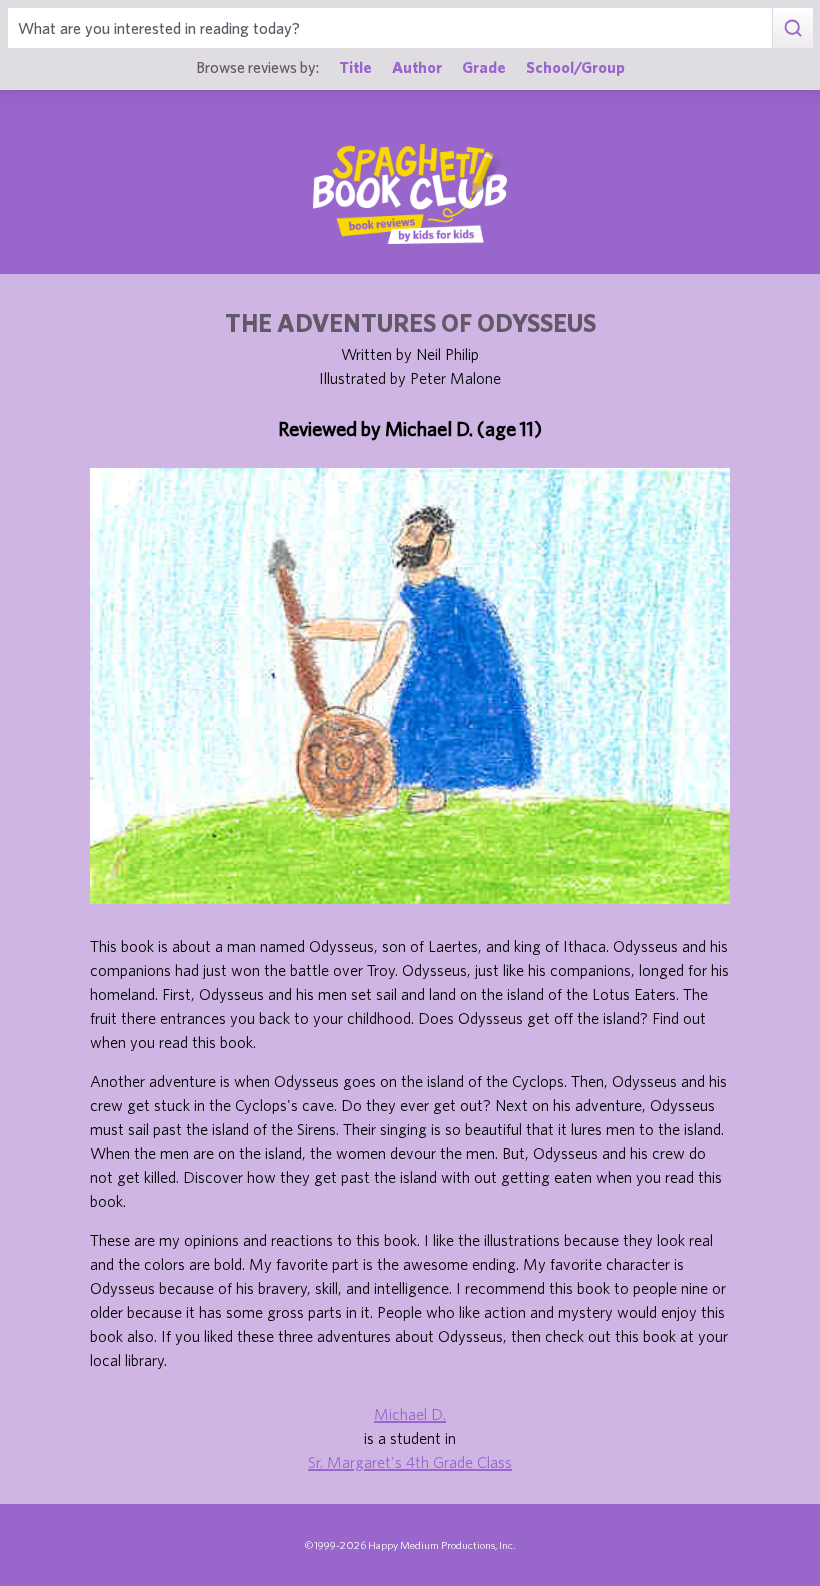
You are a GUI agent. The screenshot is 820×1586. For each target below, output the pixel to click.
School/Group (575, 67)
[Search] (792, 28)
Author (417, 67)
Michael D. (410, 1414)
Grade (484, 67)
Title (355, 67)
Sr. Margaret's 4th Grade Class (410, 1462)
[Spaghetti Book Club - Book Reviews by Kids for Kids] (410, 194)
